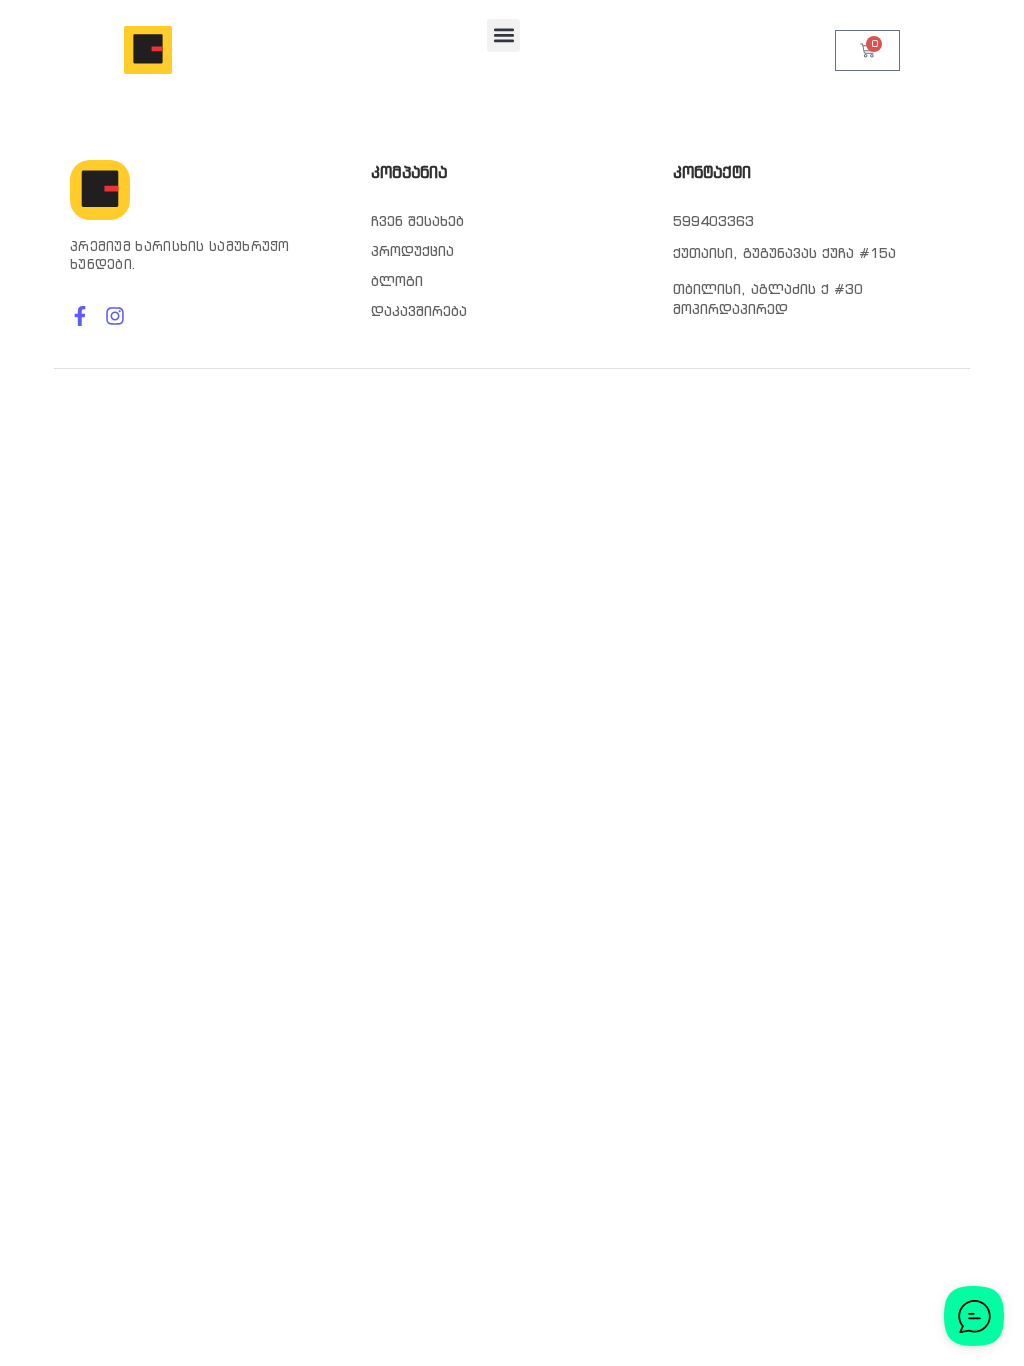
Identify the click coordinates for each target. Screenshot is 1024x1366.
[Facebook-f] (80, 316)
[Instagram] (115, 316)
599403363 (713, 221)
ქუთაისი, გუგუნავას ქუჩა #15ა (784, 253)
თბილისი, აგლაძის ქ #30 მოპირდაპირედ (768, 299)
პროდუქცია (412, 251)
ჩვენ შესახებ (417, 221)
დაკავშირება (419, 311)
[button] (503, 35)
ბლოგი (397, 281)
